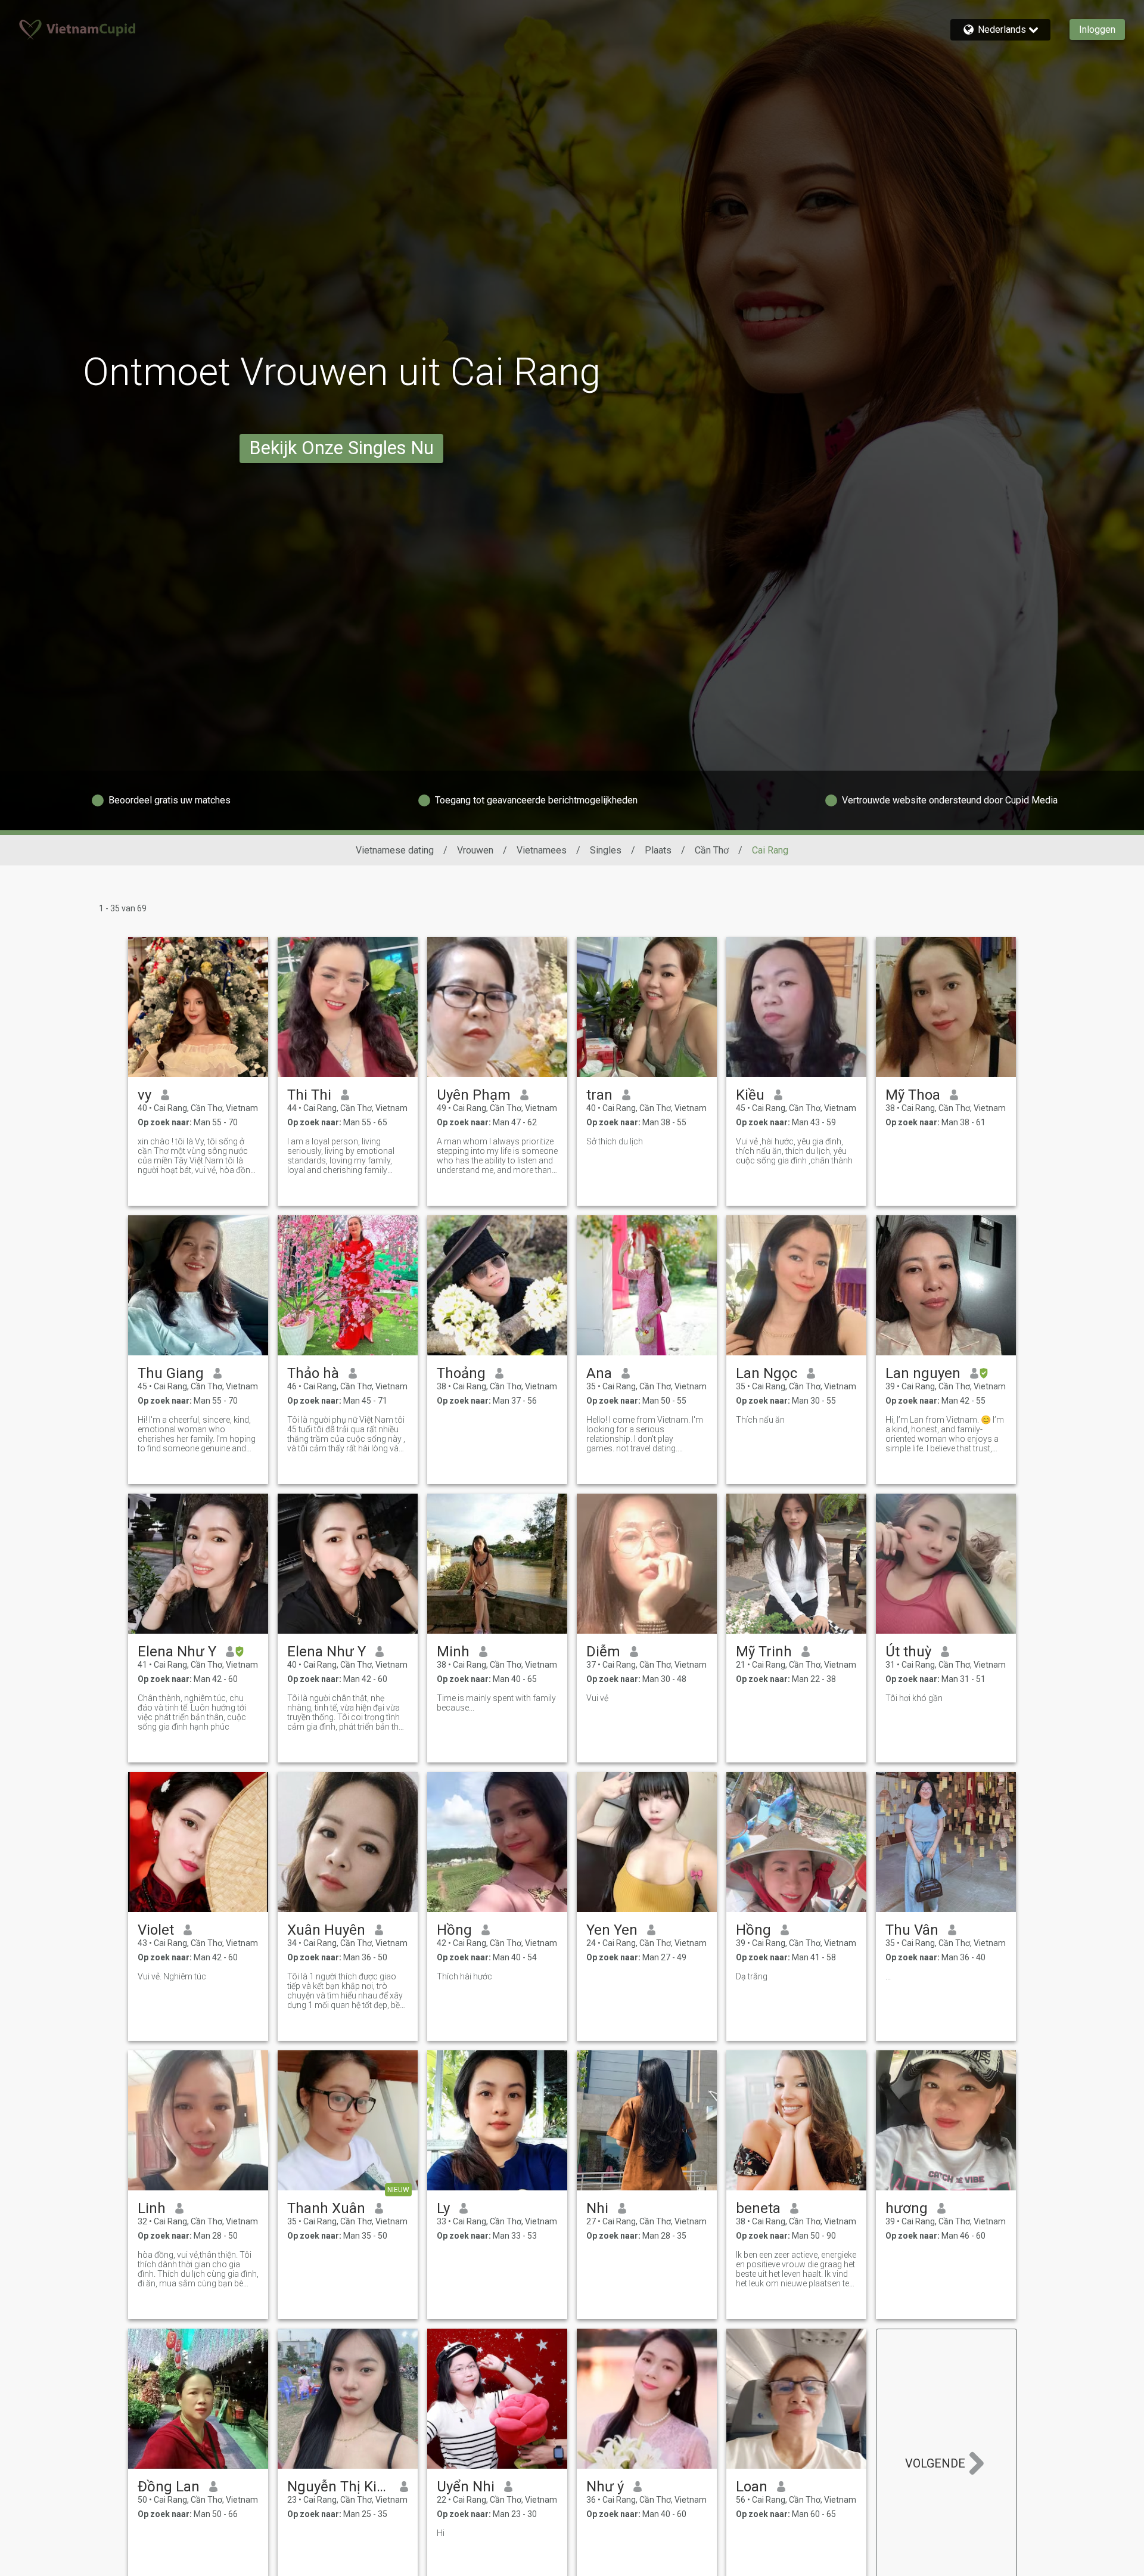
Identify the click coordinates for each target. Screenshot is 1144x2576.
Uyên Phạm (474, 1095)
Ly (443, 2208)
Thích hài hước (464, 1976)
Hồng (454, 1930)
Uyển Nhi (466, 2487)
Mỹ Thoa (913, 1095)
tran (599, 1095)
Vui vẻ (597, 1698)
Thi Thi (309, 1095)
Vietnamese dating (395, 850)
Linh (152, 2208)
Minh (453, 1652)
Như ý (605, 2487)
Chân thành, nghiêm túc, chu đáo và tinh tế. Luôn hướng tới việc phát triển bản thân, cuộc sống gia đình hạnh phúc (192, 1712)
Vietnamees (542, 850)
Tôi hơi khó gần (914, 1698)
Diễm (603, 1652)
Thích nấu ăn (760, 1420)
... (888, 1976)
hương (907, 2208)
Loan (752, 2487)
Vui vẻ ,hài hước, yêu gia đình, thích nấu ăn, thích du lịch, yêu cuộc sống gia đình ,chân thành (794, 1151)
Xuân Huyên (326, 1930)
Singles (606, 850)
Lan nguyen (923, 1373)
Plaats (658, 850)
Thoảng (461, 1373)
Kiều (750, 1095)
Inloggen (1097, 30)
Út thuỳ (908, 1652)
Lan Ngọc (767, 1373)
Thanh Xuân (326, 2208)
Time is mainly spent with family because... (496, 1703)
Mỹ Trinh (764, 1652)
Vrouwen (475, 850)
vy (144, 1095)
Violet (156, 1930)
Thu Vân (912, 1930)
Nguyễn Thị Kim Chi (339, 2487)
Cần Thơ (712, 850)
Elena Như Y (177, 1652)
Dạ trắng (752, 1976)
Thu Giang (171, 1373)
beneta (758, 2208)
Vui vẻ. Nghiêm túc (172, 1976)
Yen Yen (612, 1930)
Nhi (597, 2208)
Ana (599, 1373)
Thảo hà (313, 1373)
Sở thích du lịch (615, 1141)
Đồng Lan (169, 2487)
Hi (441, 2533)
